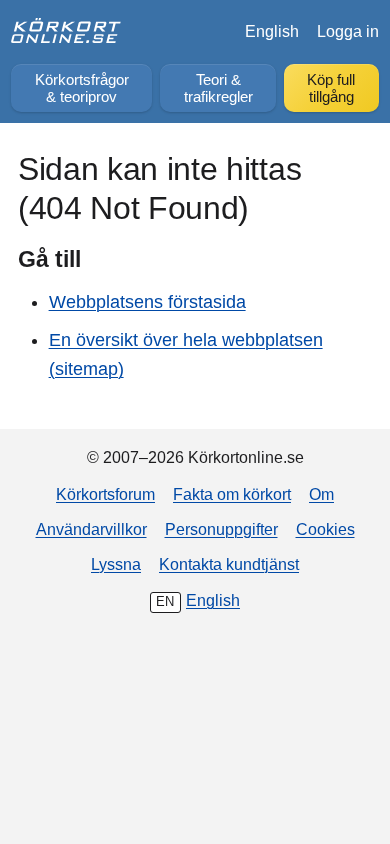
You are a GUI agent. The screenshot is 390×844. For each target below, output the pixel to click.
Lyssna (116, 564)
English (272, 31)
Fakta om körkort (232, 494)
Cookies (325, 529)
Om (321, 494)
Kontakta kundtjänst (229, 564)
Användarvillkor (91, 529)
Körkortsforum (105, 494)
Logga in (348, 31)
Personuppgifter (221, 529)
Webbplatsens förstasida (147, 302)
